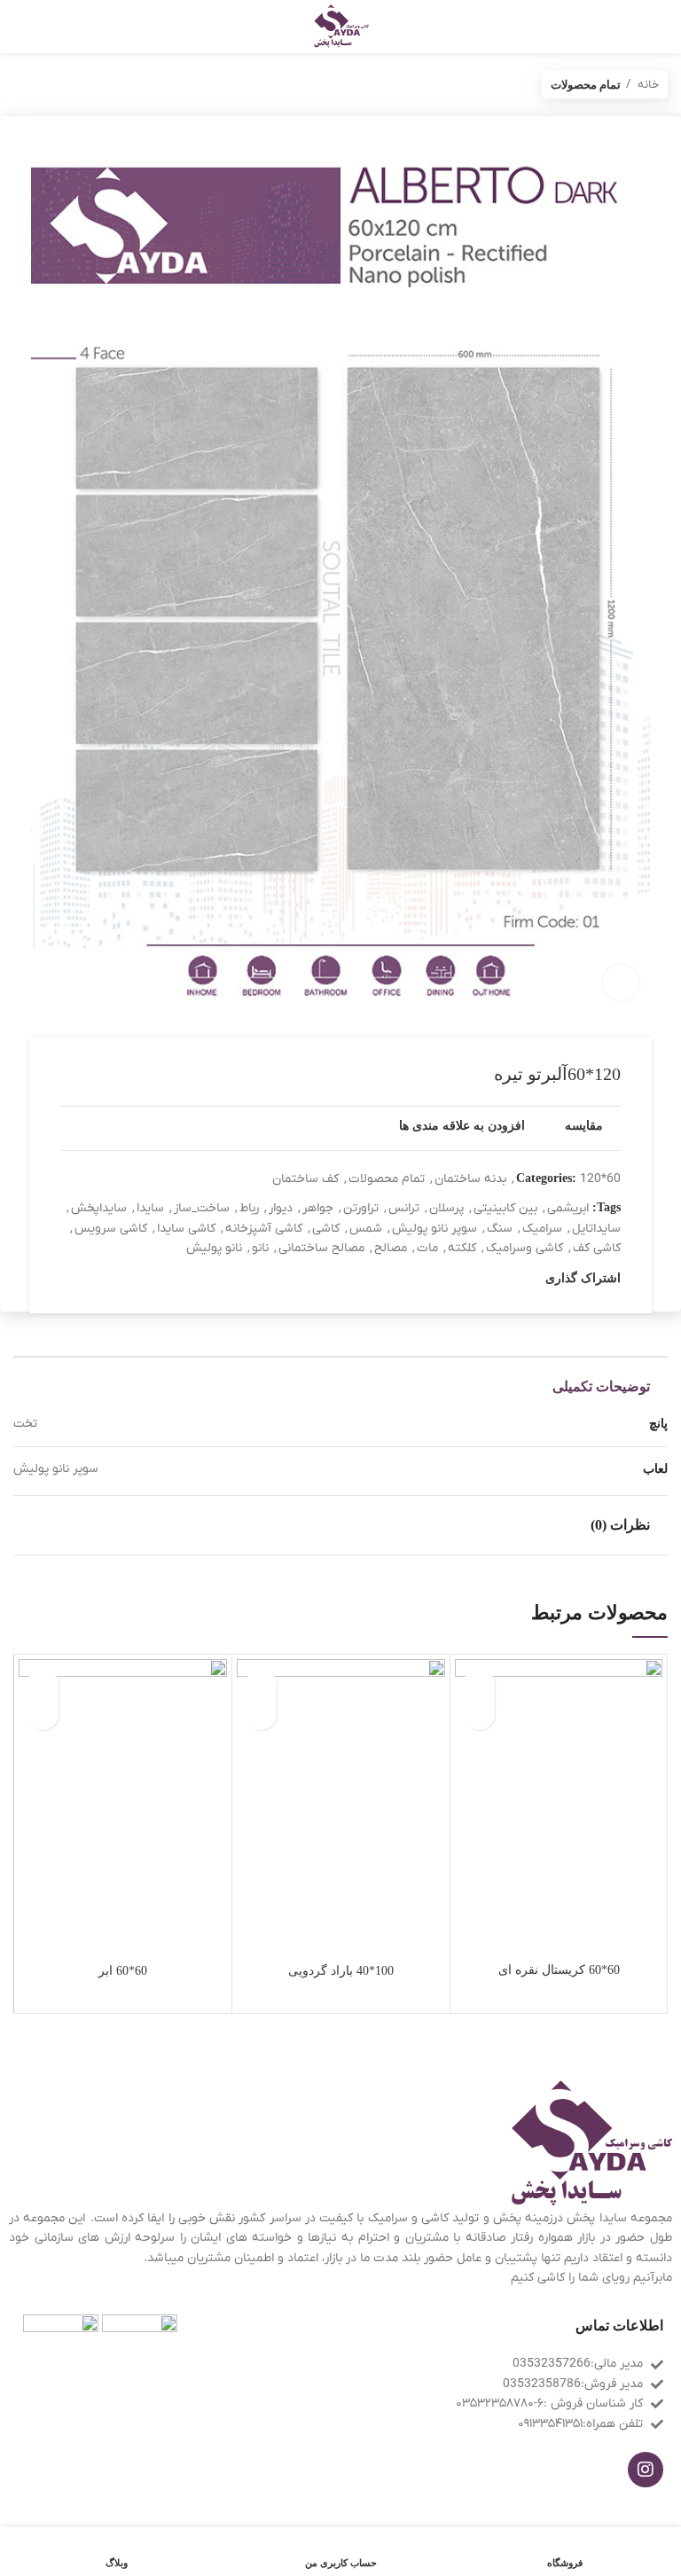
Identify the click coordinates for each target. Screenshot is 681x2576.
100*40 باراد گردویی (341, 1971)
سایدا (150, 1208)
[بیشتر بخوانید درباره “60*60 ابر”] (43, 1715)
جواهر (318, 1208)
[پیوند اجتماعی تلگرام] (449, 1280)
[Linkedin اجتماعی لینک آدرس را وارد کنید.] (470, 1280)
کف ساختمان (305, 1179)
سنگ (500, 1229)
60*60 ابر (123, 1971)
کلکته (462, 1248)
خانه (647, 85)
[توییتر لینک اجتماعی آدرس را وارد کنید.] (510, 1280)
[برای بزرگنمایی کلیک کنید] (621, 983)
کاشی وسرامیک (524, 1248)
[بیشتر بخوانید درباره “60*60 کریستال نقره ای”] (479, 1715)
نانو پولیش (214, 1248)
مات (427, 1248)
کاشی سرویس (111, 1229)
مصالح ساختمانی (321, 1248)
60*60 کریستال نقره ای (559, 1970)
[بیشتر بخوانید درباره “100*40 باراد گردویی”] (261, 1715)
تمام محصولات (586, 85)
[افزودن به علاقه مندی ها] (479, 1683)
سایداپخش (99, 1208)
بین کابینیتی (505, 1208)
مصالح (391, 1248)
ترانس (404, 1208)
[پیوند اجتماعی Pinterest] (490, 1280)
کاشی (326, 1229)
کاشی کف (597, 1248)
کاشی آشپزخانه (264, 1229)
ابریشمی (568, 1208)
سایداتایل (596, 1229)
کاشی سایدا (186, 1229)
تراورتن (361, 1208)
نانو (260, 1248)
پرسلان (446, 1208)
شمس (366, 1229)
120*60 (600, 1179)
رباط (249, 1208)
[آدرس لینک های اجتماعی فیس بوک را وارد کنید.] (531, 1280)
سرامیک (542, 1229)
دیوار (281, 1208)
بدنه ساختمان (470, 1179)
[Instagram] (646, 2470)
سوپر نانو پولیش (434, 1229)
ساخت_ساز (202, 1208)
